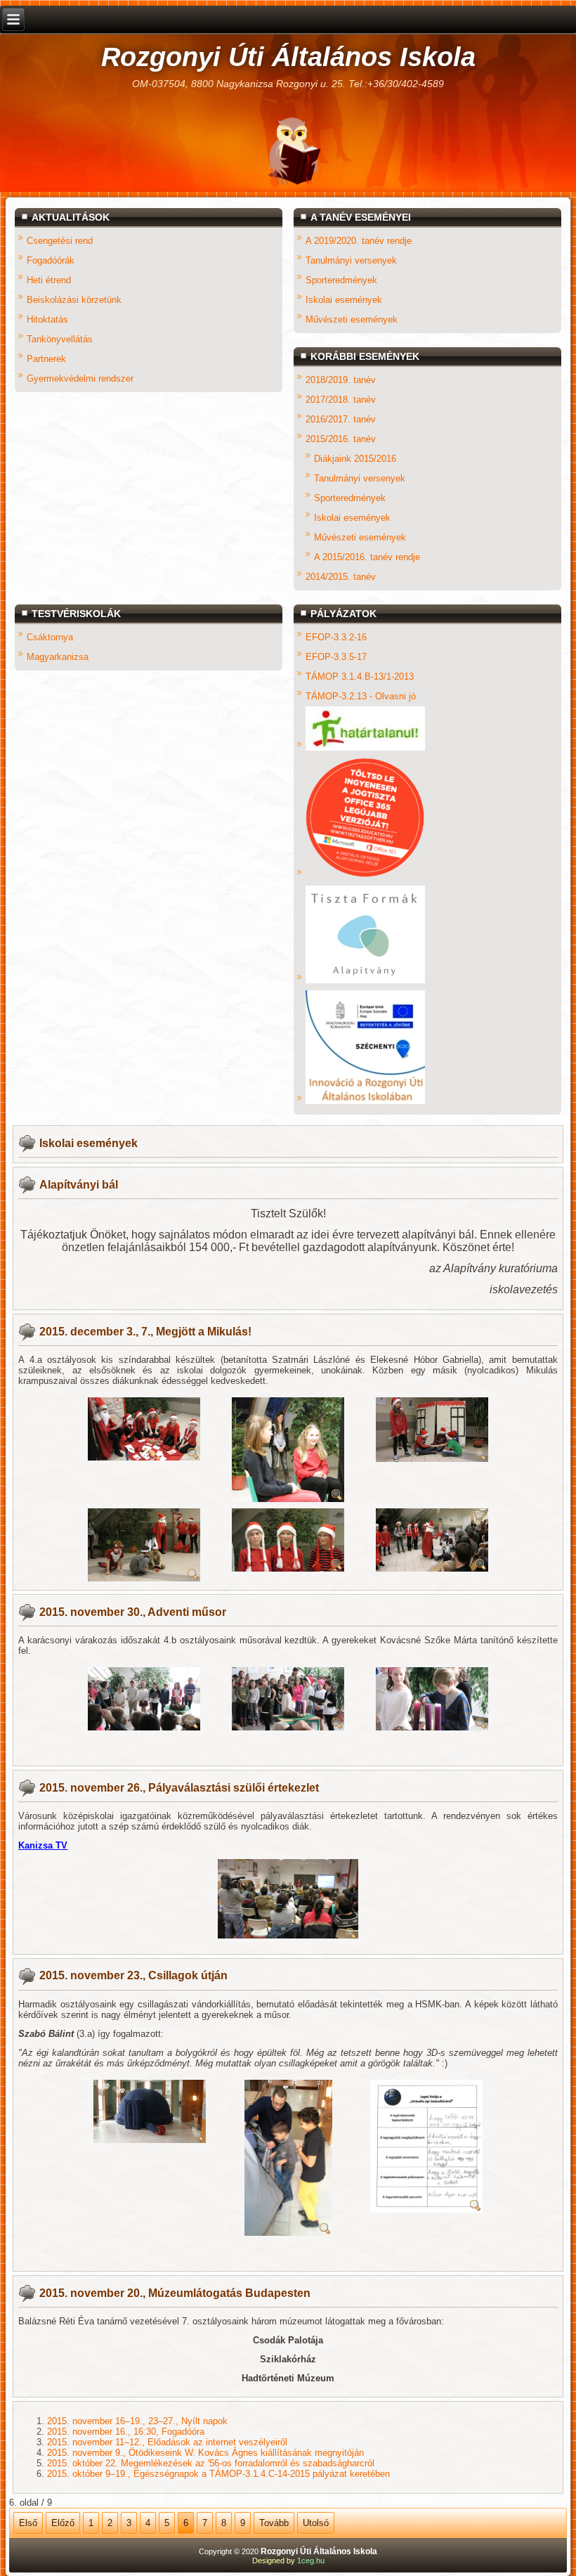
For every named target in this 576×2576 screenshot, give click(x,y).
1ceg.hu (311, 2561)
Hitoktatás (47, 319)
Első (28, 2523)
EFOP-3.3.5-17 (336, 657)
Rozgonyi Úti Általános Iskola (288, 57)
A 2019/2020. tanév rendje (359, 241)
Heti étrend (49, 280)
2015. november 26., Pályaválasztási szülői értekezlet (179, 1788)
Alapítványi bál (79, 1185)
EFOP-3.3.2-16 (336, 637)
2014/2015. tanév (341, 577)
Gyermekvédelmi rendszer (80, 378)
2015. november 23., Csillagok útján (133, 1975)
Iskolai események (344, 300)
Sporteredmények (341, 280)
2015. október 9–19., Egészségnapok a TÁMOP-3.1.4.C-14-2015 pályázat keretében (218, 2474)
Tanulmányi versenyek (351, 260)
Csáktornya (50, 637)
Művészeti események (352, 319)
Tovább (274, 2523)
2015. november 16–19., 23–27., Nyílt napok (137, 2421)
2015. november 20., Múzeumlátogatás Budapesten (175, 2293)
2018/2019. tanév (341, 380)
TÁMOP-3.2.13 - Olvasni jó (361, 696)
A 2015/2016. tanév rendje (367, 557)
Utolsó (316, 2523)
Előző (63, 2523)
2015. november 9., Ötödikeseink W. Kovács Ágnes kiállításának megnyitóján (205, 2453)
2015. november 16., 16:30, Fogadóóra (126, 2432)
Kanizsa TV (43, 1845)
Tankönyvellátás (60, 339)
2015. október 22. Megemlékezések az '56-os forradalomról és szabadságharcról (211, 2463)
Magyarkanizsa (58, 657)
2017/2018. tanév (341, 400)
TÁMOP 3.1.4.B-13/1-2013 (360, 677)
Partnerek (46, 359)
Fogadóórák (51, 260)
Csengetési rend (60, 241)
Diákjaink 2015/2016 (355, 459)
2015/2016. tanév (341, 439)
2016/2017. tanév (341, 419)
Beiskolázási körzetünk (74, 300)
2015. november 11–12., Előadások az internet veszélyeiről (167, 2442)
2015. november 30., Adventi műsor (133, 1612)
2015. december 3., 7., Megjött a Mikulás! (145, 1332)
